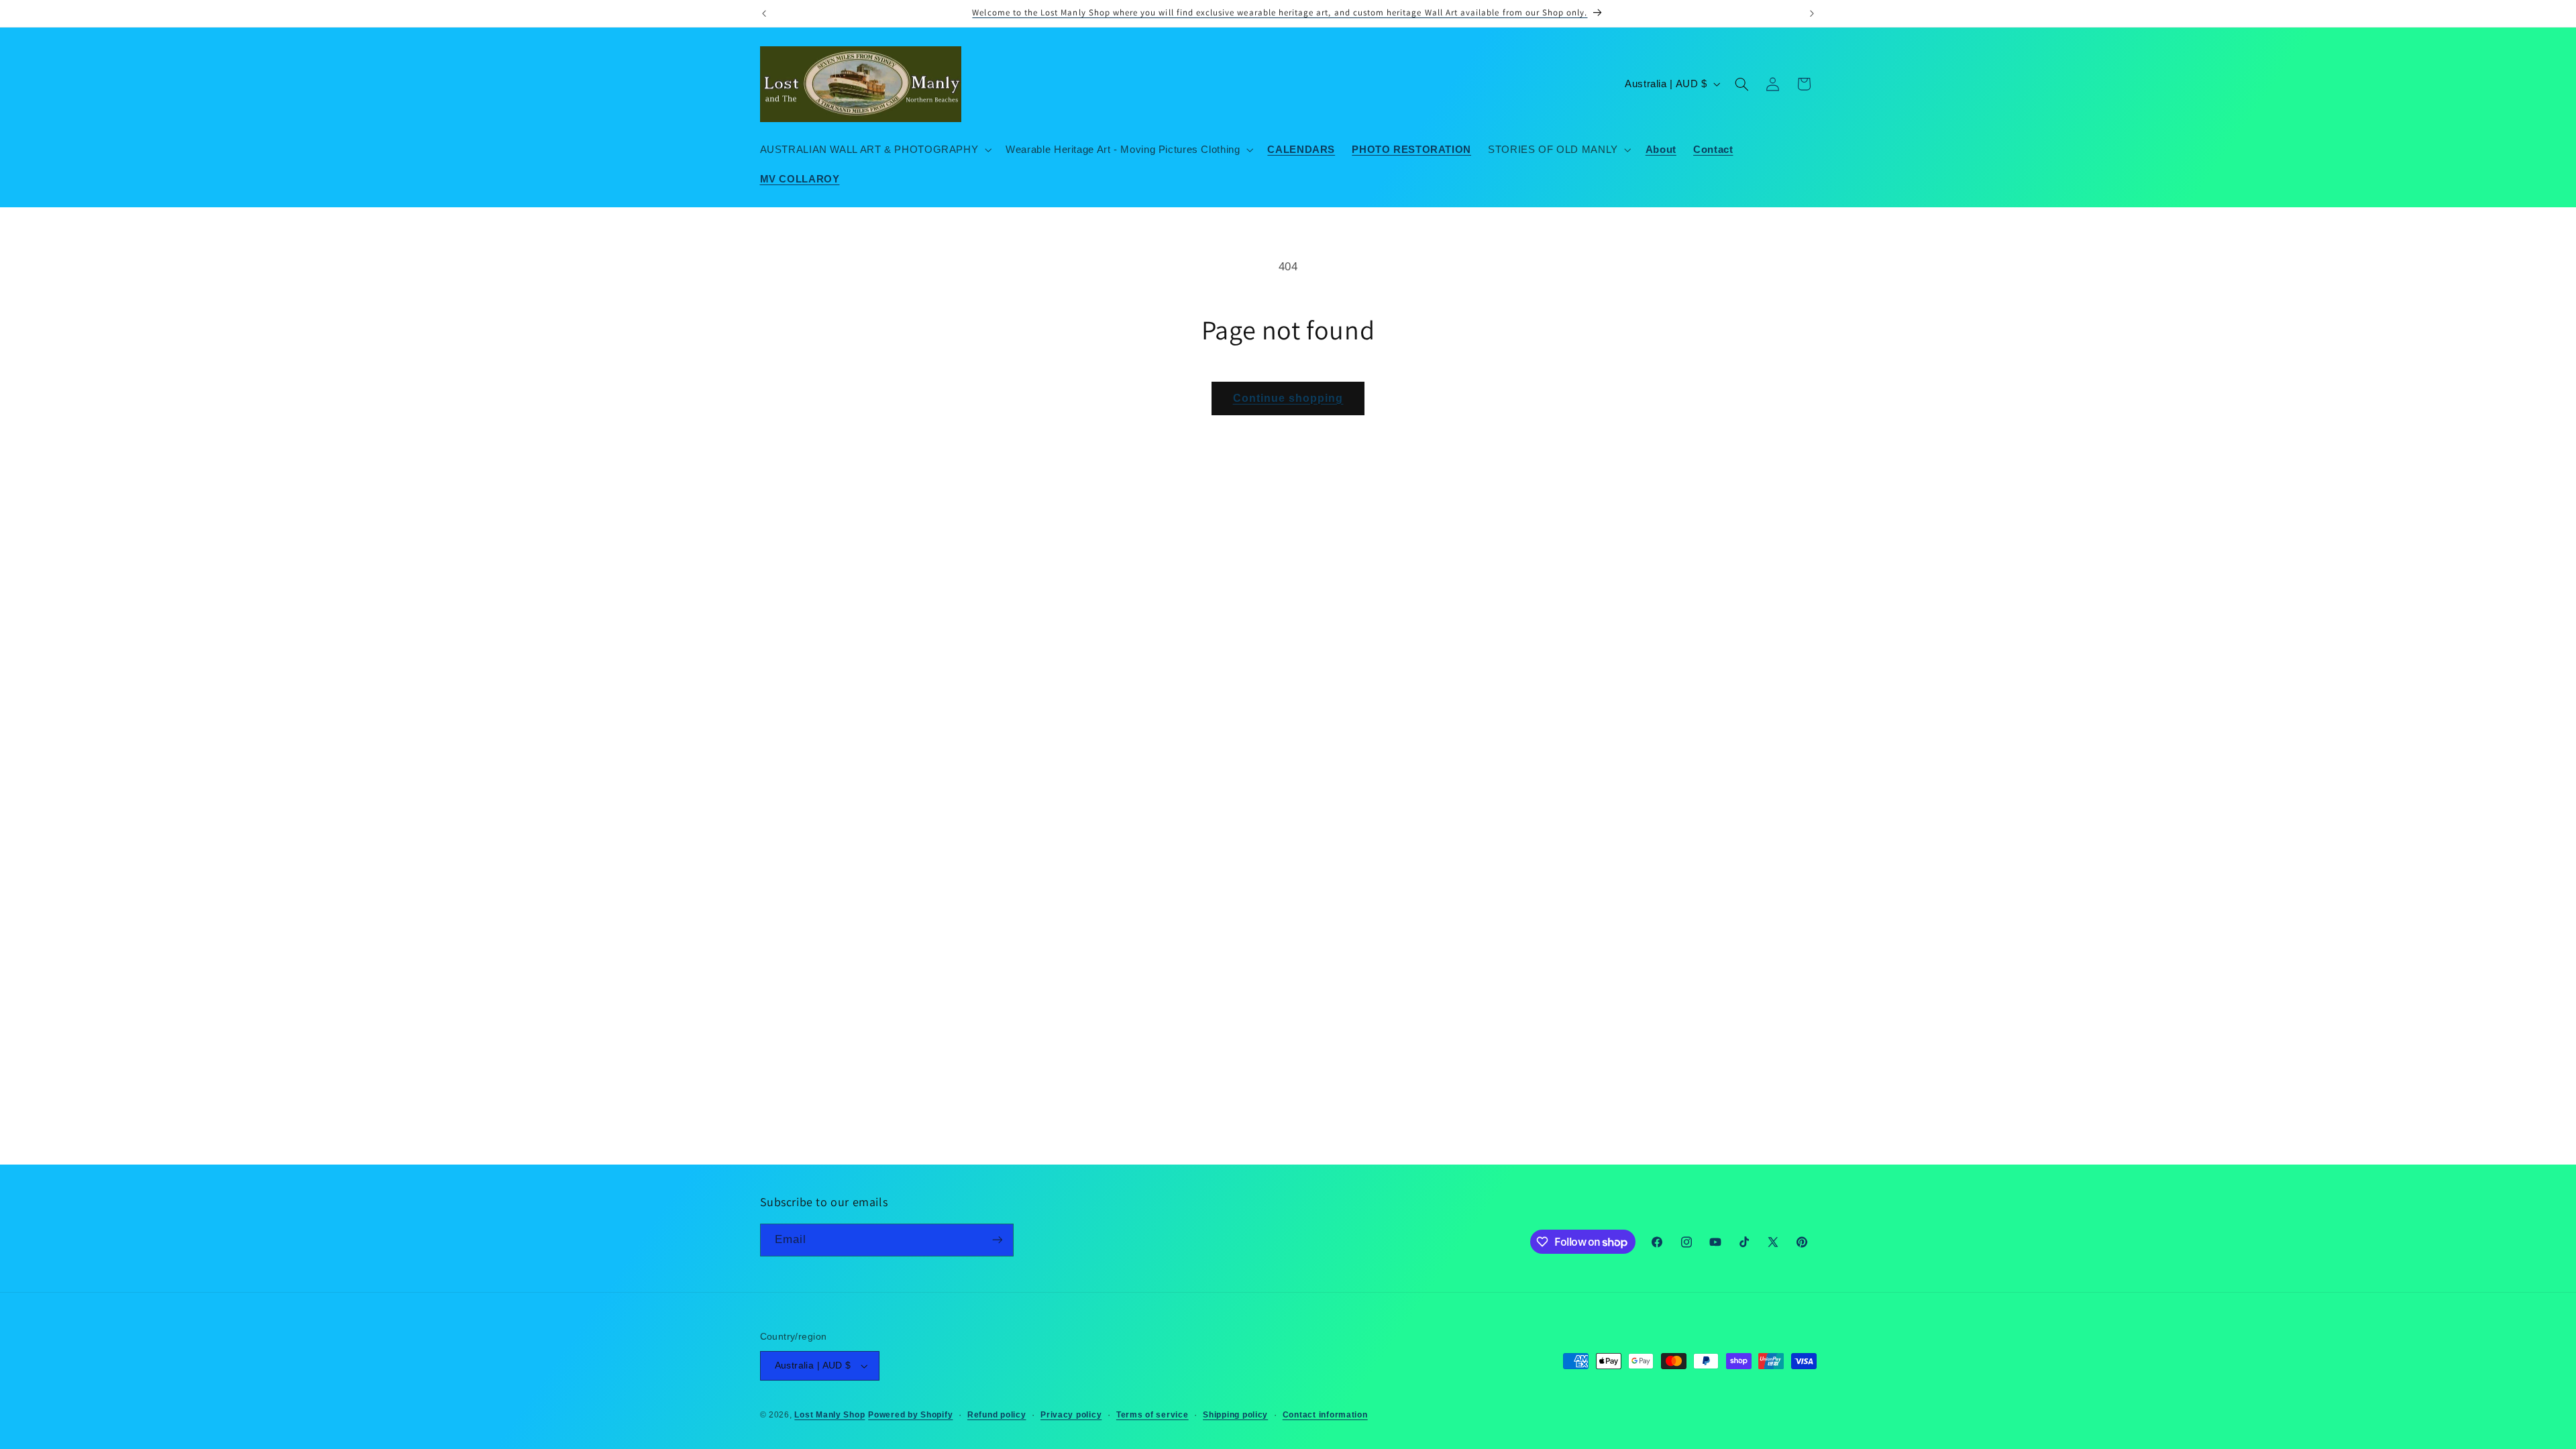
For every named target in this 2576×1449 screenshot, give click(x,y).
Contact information (1325, 1415)
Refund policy (997, 1415)
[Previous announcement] (764, 13)
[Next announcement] (1812, 13)
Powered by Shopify (910, 1415)
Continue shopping (1288, 398)
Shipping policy (1235, 1415)
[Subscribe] (997, 1240)
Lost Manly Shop (829, 1415)
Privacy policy (1071, 1415)
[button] (874, 150)
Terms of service (1152, 1415)
